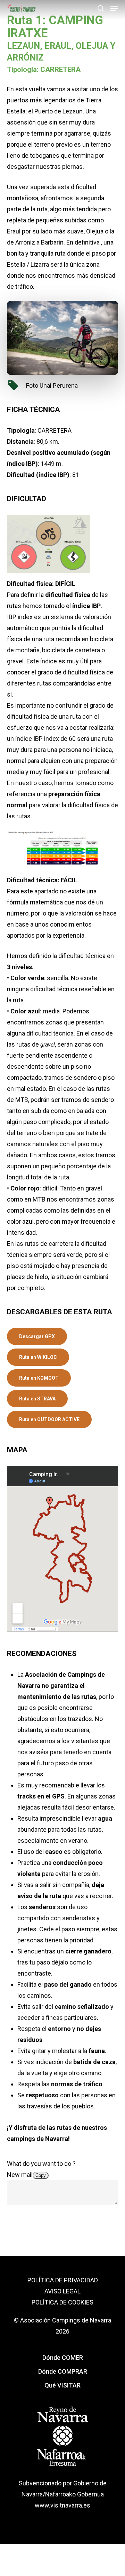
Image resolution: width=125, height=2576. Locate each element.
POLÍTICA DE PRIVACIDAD (63, 2280)
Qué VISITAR (62, 2385)
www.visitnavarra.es (62, 2505)
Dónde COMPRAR (63, 2371)
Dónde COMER (63, 2358)
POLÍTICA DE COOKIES (62, 2302)
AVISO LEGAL (62, 2291)
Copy (41, 2175)
